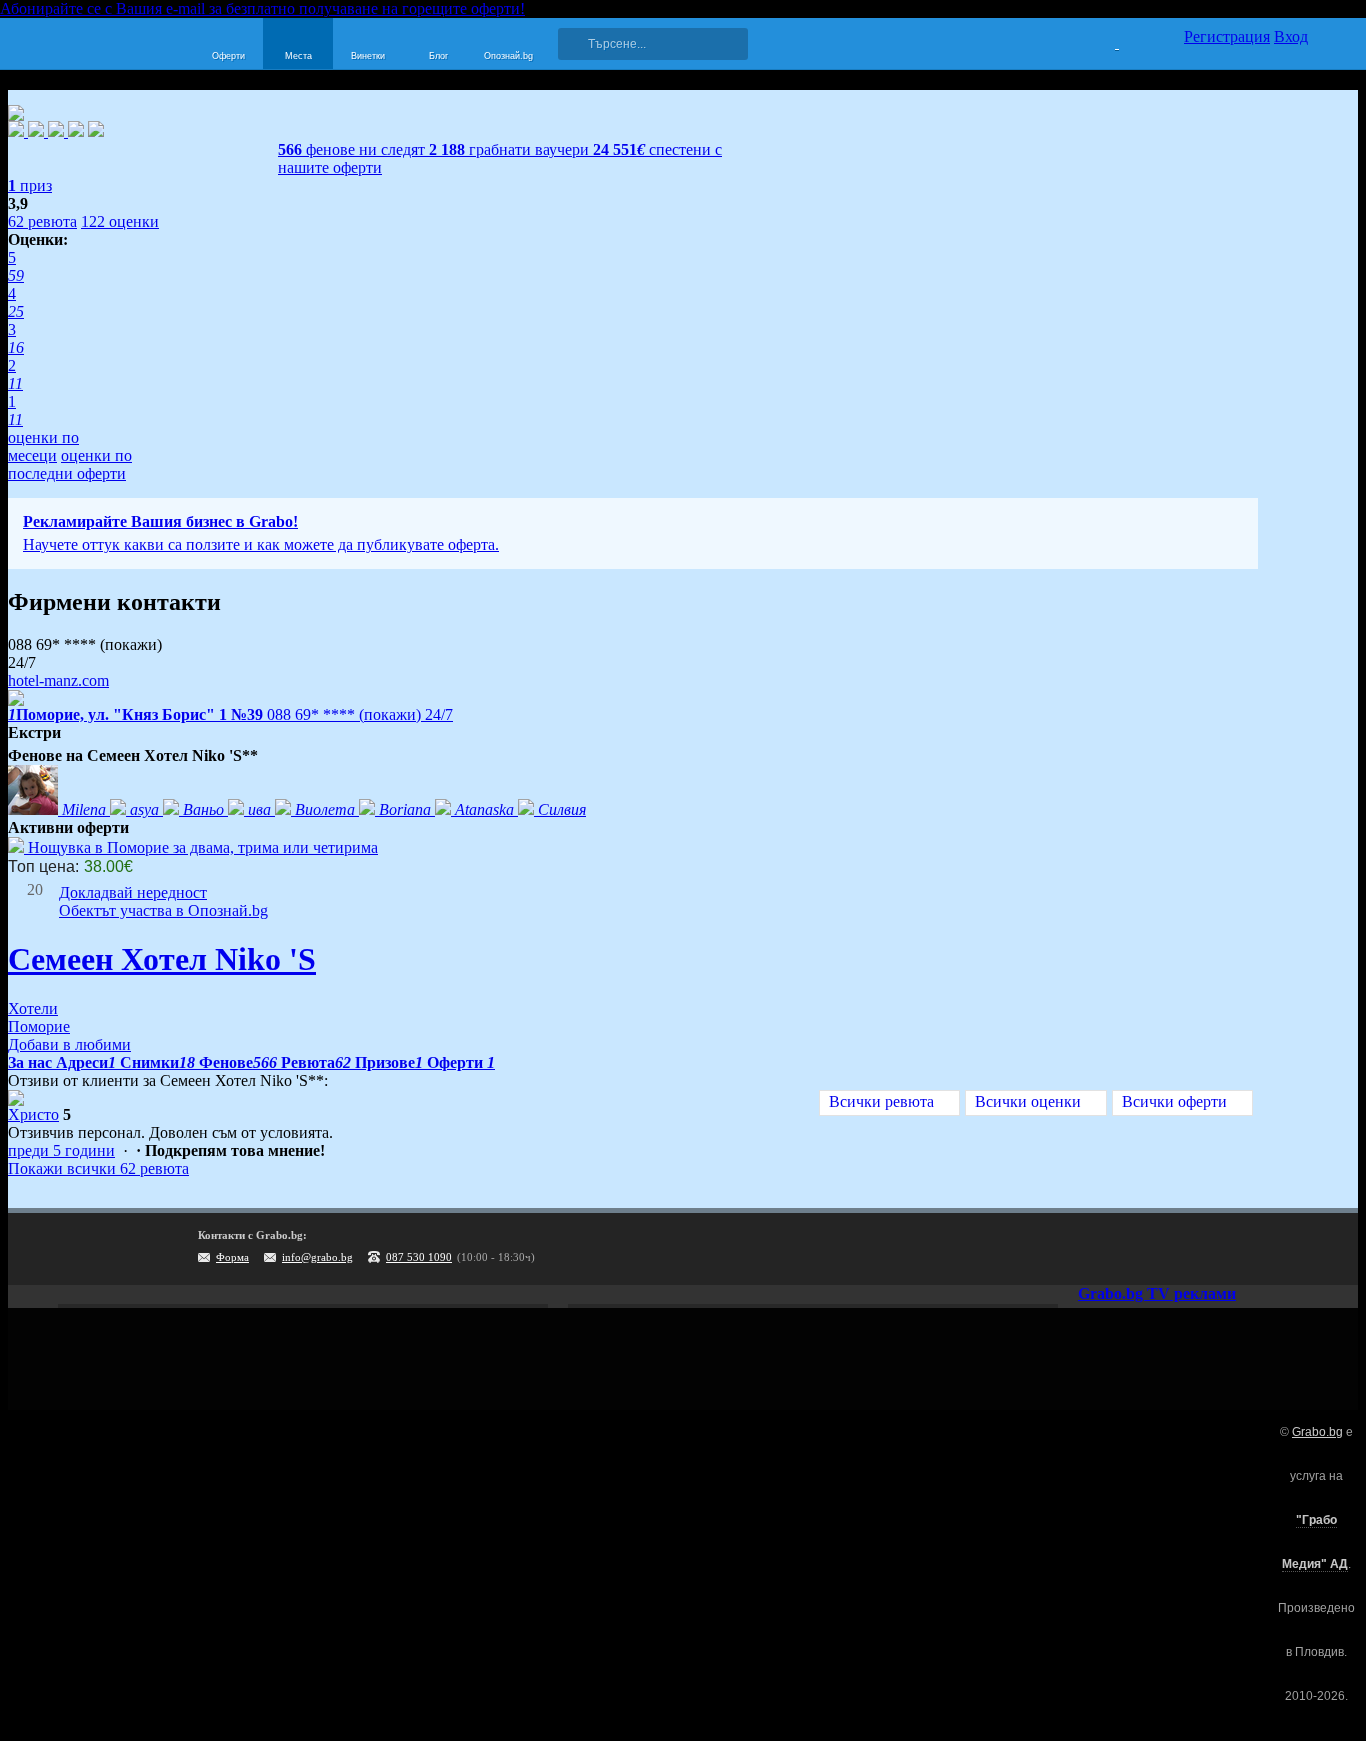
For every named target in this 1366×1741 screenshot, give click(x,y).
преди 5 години (61, 1150)
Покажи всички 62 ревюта (98, 1168)
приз (30, 185)
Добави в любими (69, 1044)
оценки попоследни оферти (70, 464)
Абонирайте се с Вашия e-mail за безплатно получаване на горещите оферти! (262, 8)
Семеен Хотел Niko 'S (162, 959)
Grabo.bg (1317, 1432)
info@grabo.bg (317, 1257)
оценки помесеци (43, 446)
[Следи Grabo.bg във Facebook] (1293, 1249)
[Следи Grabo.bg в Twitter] (1252, 1249)
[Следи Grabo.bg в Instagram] (1211, 1249)
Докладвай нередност (133, 892)
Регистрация (1227, 36)
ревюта (42, 221)
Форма (232, 1257)
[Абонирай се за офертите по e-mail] (1170, 1249)
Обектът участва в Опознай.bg (163, 910)
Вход (1291, 36)
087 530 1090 (419, 1257)
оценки (120, 221)
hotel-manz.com (58, 680)
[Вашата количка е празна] (1104, 41)
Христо (33, 1114)
